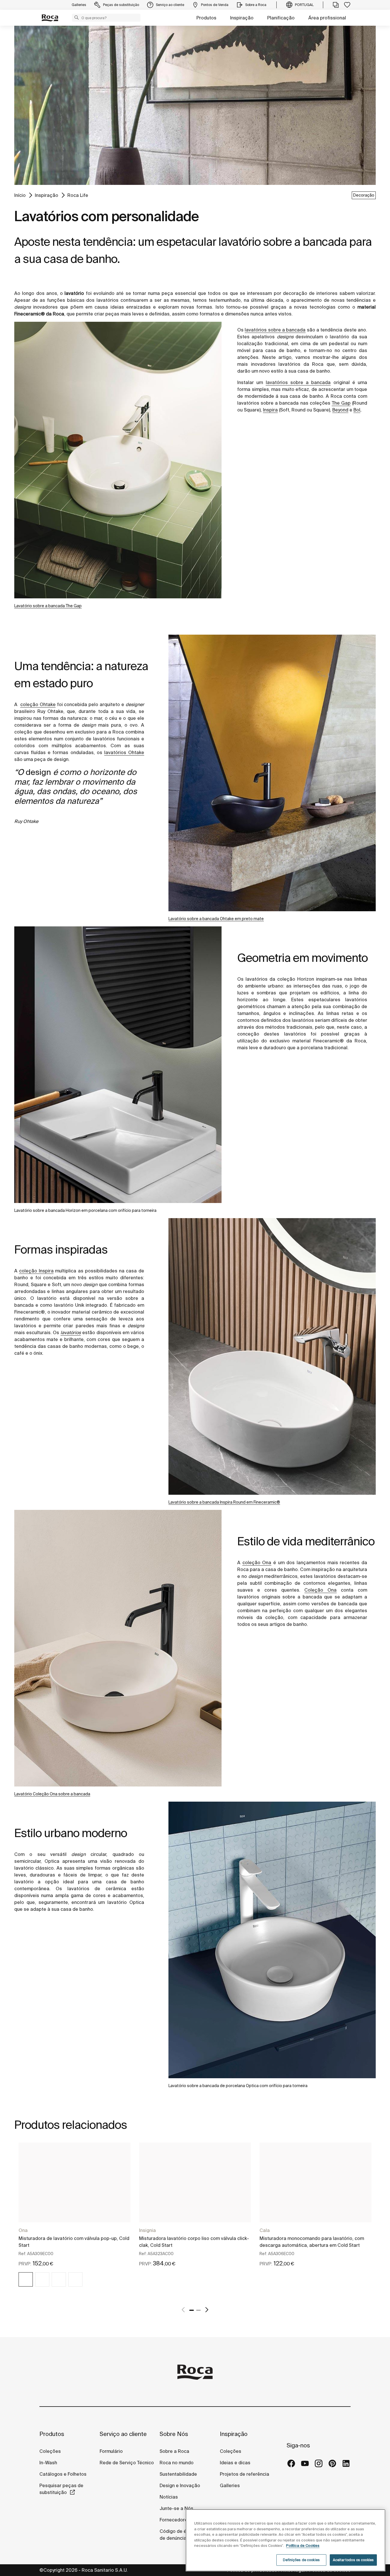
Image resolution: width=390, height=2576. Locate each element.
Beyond (340, 410)
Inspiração (242, 18)
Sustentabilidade (178, 2474)
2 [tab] (198, 2310)
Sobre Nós (174, 2434)
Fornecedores (175, 2520)
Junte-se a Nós (176, 2508)
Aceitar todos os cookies (353, 2560)
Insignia (147, 2230)
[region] (286, 2540)
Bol (357, 410)
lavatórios (71, 1332)
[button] (77, 17)
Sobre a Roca (174, 2451)
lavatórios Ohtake (124, 752)
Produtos (206, 18)
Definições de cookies (301, 2560)
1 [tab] (192, 2310)
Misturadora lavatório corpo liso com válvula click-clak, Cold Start (194, 2242)
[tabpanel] (75, 2220)
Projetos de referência (245, 2474)
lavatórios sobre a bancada (275, 330)
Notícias (169, 2497)
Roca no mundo (177, 2463)
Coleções (50, 2451)
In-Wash (48, 2463)
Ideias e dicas (235, 2463)
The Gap (341, 403)
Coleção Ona (320, 1590)
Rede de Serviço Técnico (127, 2463)
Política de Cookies (303, 2546)
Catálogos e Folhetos (63, 2474)
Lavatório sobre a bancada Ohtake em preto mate (216, 919)
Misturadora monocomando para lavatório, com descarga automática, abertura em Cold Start (312, 2242)
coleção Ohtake (38, 704)
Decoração (364, 195)
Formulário (111, 2451)
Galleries (230, 2485)
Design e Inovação (180, 2485)
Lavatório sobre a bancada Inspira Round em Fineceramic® (224, 1502)
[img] (26, 2279)
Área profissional (327, 18)
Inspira (270, 410)
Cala (265, 2230)
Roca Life (78, 195)
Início (20, 195)
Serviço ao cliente (123, 2434)
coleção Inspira (36, 1271)
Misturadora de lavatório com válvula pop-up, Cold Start (74, 2242)
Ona (23, 2230)
